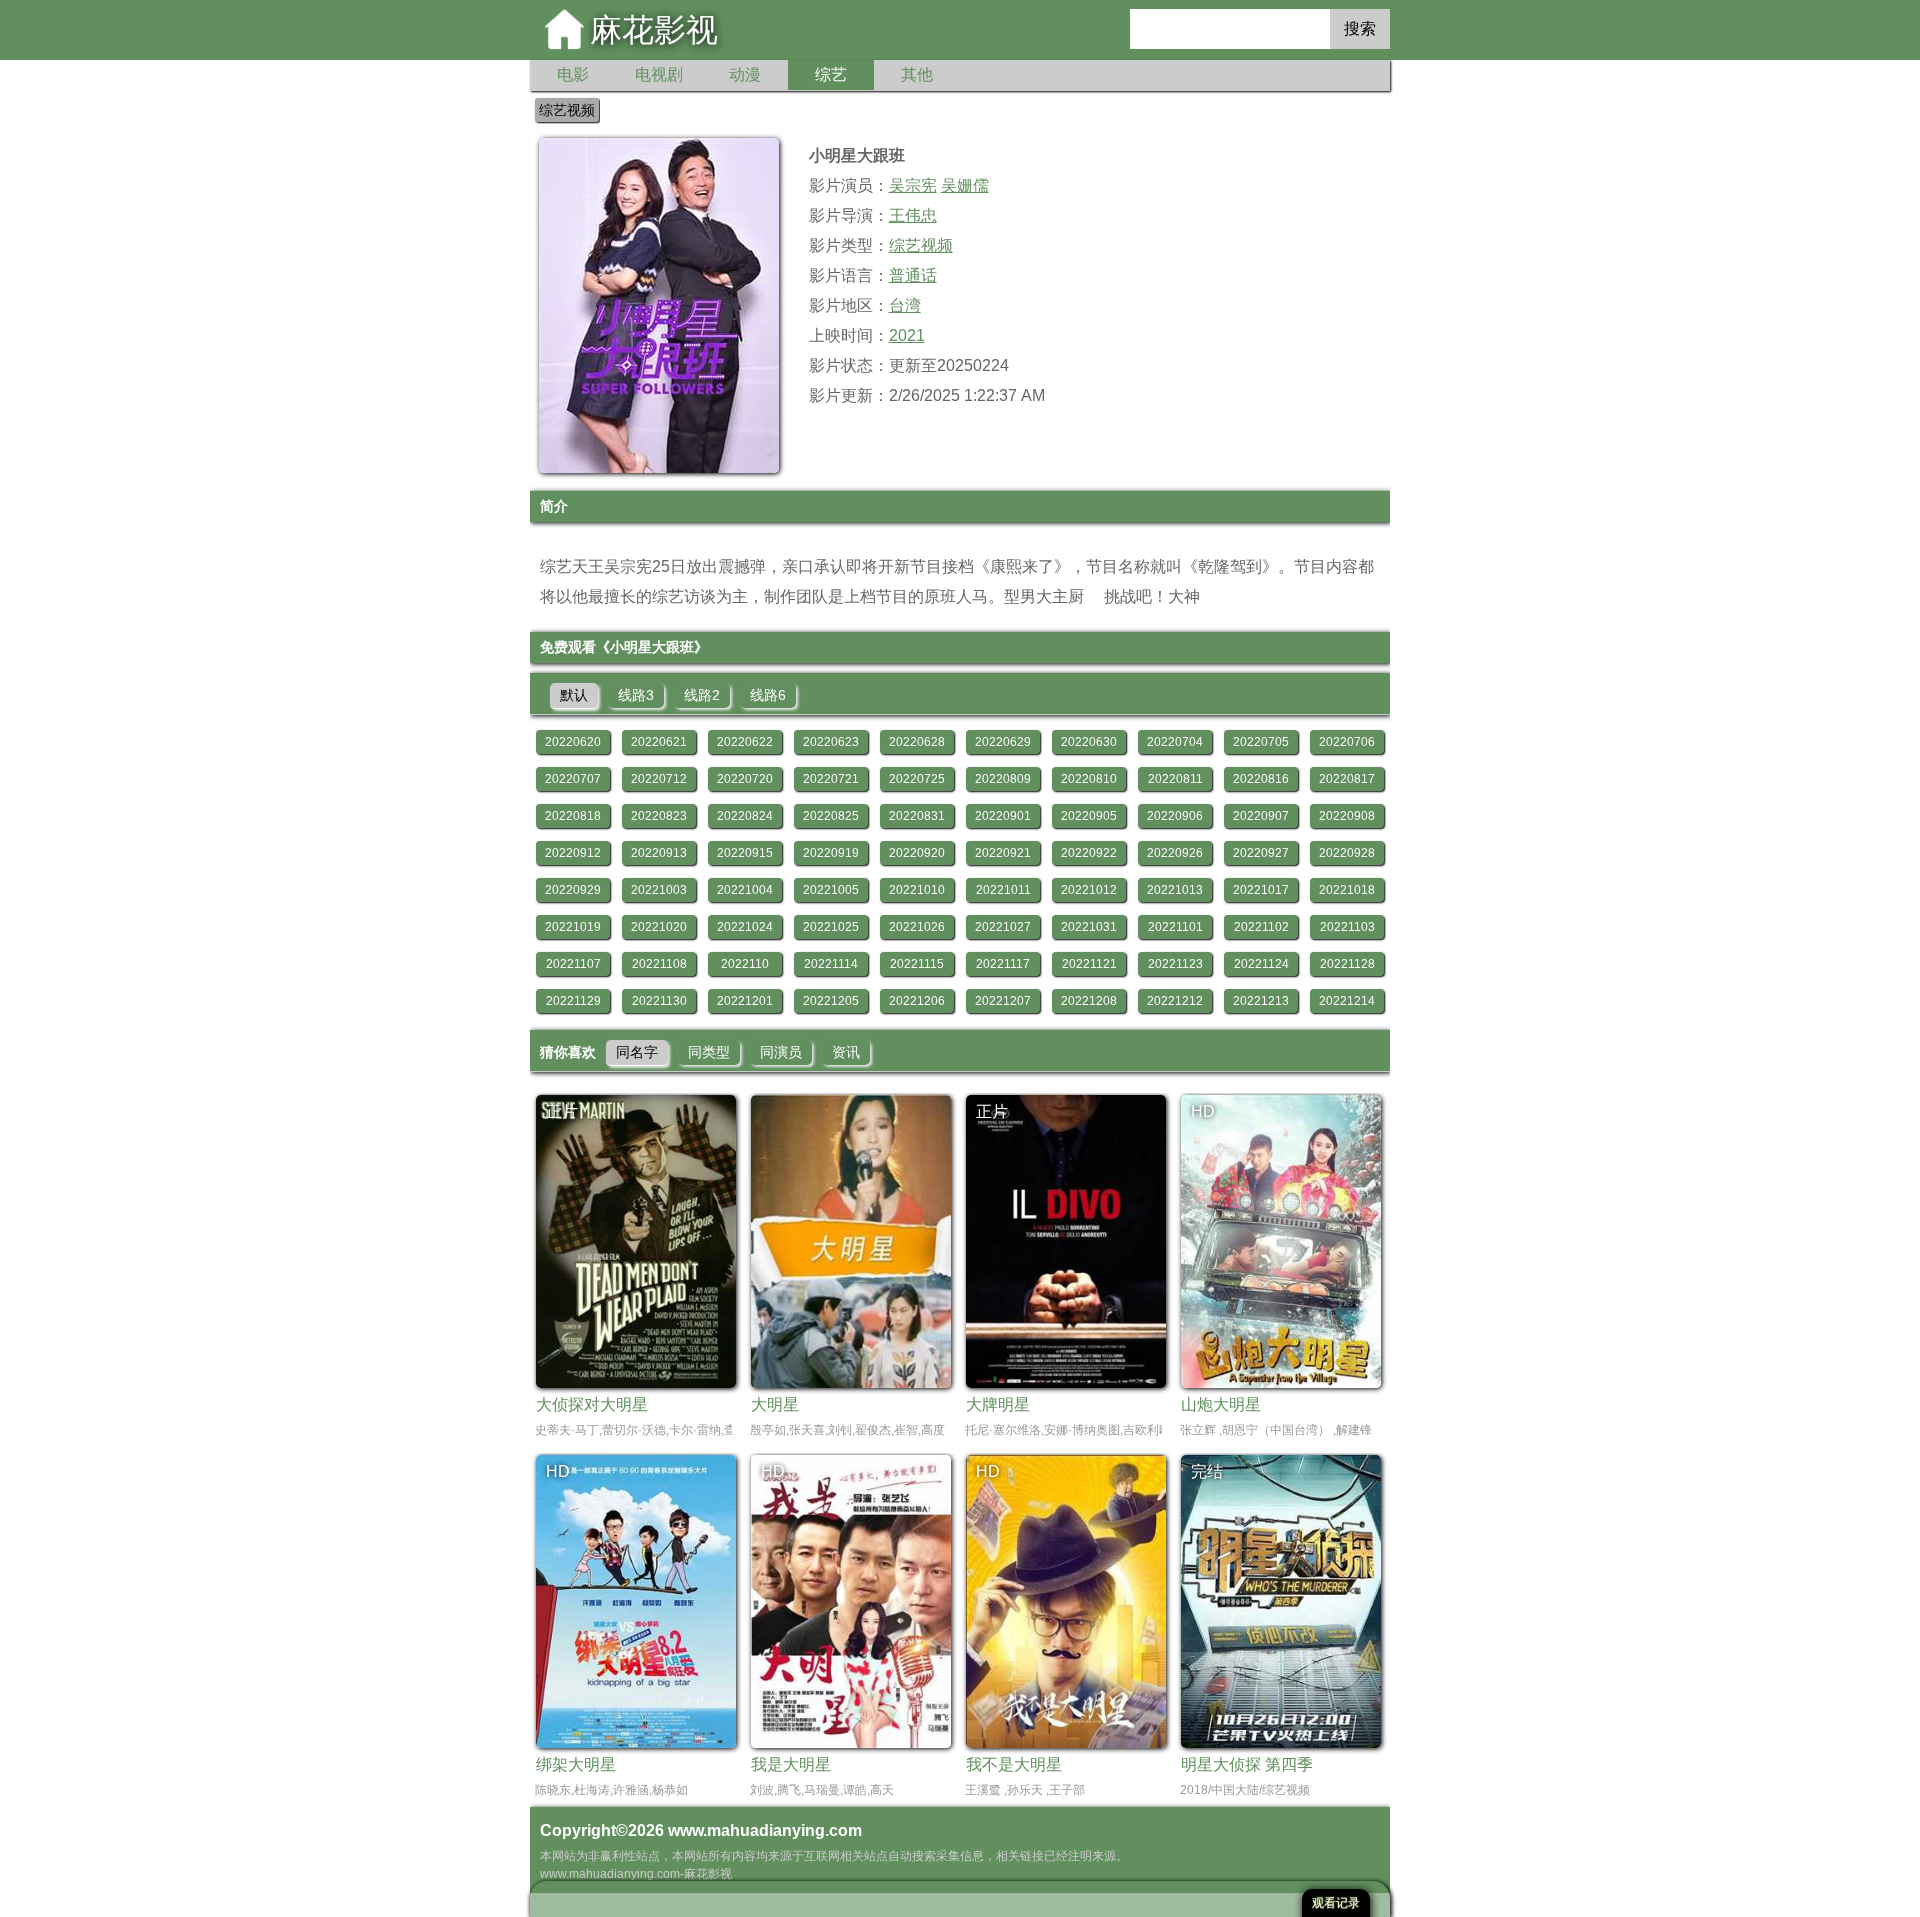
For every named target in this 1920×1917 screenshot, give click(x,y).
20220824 (745, 816)
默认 (574, 695)
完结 (1207, 1471)
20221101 (1175, 927)
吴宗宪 (913, 185)
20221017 (1261, 890)
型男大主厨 (1044, 596)
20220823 (659, 816)
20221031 (1089, 927)
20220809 (1003, 779)
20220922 (1089, 853)
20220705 (1261, 742)
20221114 (831, 964)
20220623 (831, 742)
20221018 (1347, 890)
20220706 (1347, 742)
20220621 (659, 742)
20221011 (1003, 890)
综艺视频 (567, 110)
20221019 (573, 927)
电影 (573, 74)
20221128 (1347, 964)
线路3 (636, 695)
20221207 (1003, 1001)
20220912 (573, 853)
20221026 (917, 927)
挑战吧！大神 (1152, 596)
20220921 (1003, 853)
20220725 (917, 779)
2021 (907, 335)
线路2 (702, 695)
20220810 (1089, 779)
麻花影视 (654, 30)
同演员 (781, 1052)
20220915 (745, 853)
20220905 (1089, 816)
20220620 (573, 742)
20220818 (573, 816)
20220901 (1003, 816)
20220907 (1261, 816)
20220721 (831, 779)
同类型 (709, 1052)
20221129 (573, 1001)
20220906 (1175, 816)
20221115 (917, 964)
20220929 (573, 890)
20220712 (659, 779)
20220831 (917, 816)
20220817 (1347, 779)
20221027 (1003, 927)
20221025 (831, 927)
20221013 (1175, 890)
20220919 (831, 853)
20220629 (1003, 742)
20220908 (1347, 816)
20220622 (745, 742)
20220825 (831, 816)
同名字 (637, 1052)
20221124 (1261, 964)
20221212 (1175, 1001)
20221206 (917, 1001)
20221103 (1347, 927)
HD (1203, 1111)
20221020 (659, 927)
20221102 (1261, 927)
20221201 (745, 1001)
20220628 (917, 742)
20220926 (1175, 853)
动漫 (745, 74)
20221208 (1089, 1001)
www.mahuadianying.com (765, 1830)
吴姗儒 (965, 185)
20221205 (831, 1001)
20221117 (1003, 964)
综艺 (831, 74)
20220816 (1261, 779)
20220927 (1261, 853)
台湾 (905, 305)
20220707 (573, 779)
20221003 (659, 890)
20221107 (573, 964)
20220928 (1347, 853)
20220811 (1175, 779)
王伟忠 (913, 215)
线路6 (768, 695)
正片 (562, 1111)
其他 (917, 74)
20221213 (1261, 1001)
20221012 (1089, 890)
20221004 (745, 890)
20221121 (1089, 964)
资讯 (846, 1052)
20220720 (745, 779)
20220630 (1089, 742)
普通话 (913, 275)
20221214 (1347, 1001)
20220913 (659, 853)
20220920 (917, 853)
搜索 (1360, 28)
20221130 (659, 1001)
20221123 (1175, 964)
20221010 (917, 890)
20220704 (1175, 742)
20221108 (659, 964)
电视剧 (659, 74)
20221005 (831, 890)
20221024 (745, 927)
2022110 (745, 964)
